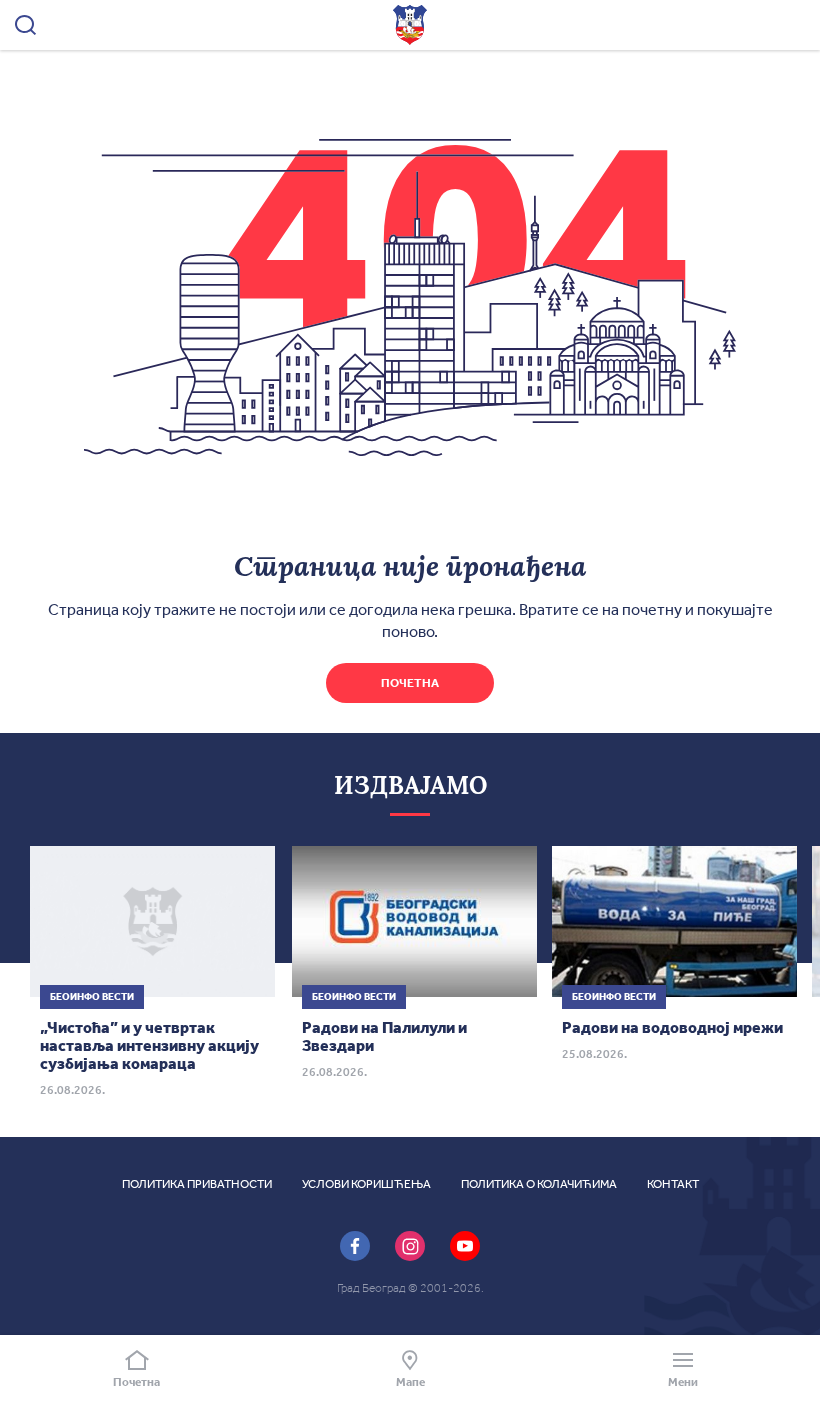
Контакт (673, 1184)
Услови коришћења (366, 1184)
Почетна (410, 683)
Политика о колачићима (539, 1184)
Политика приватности (197, 1184)
